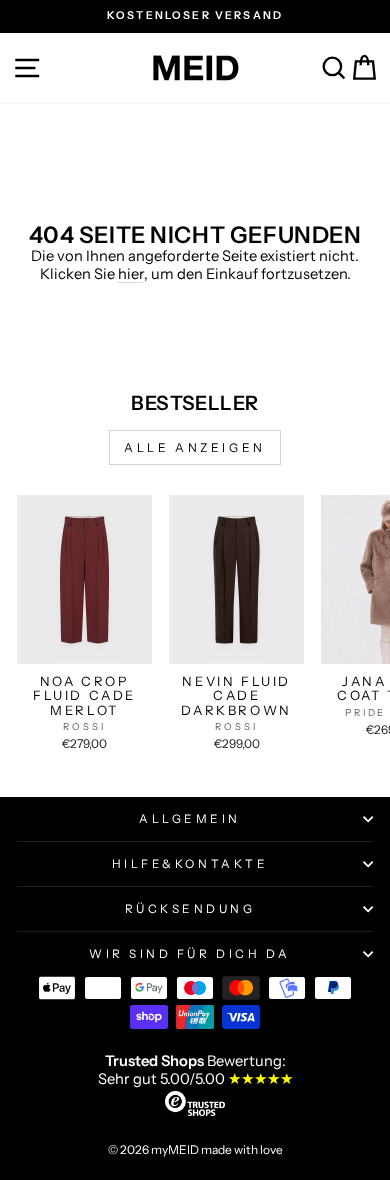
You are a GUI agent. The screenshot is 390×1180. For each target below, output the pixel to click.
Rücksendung (190, 909)
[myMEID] (195, 68)
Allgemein (190, 819)
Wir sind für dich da (190, 954)
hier (131, 274)
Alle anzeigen (195, 447)
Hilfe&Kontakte (190, 864)
